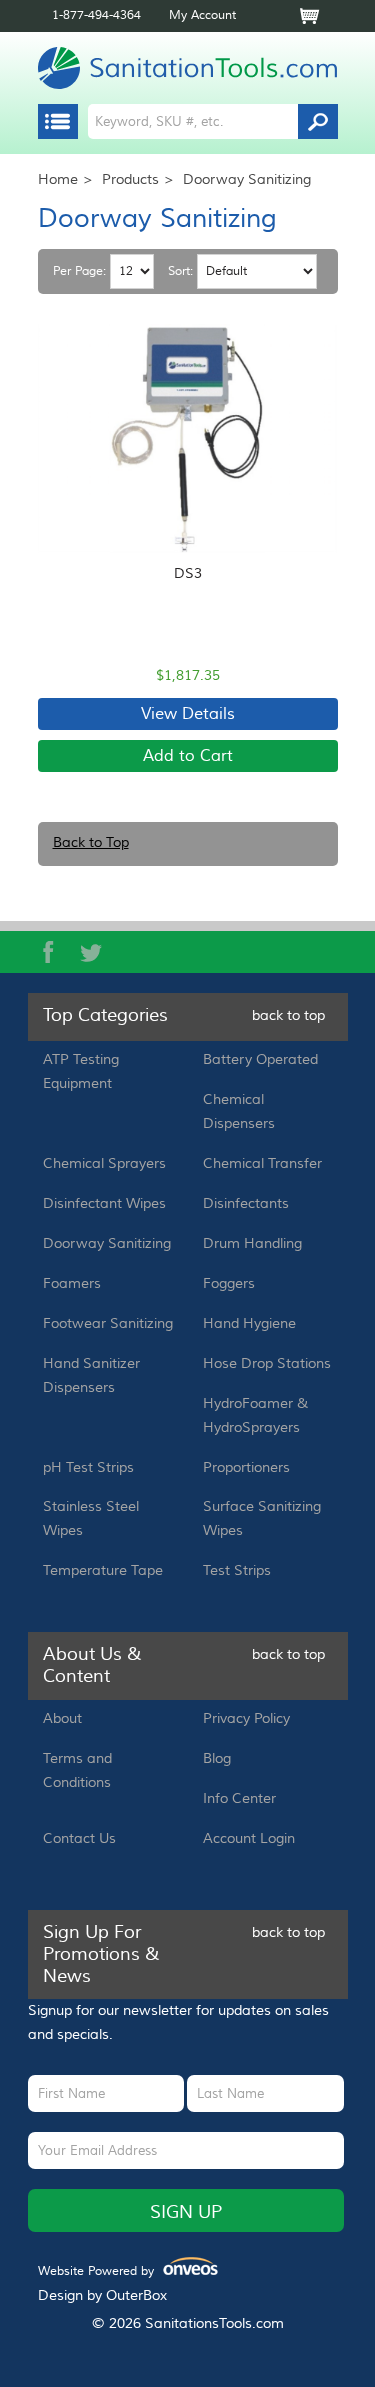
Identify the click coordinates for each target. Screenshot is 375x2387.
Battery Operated (260, 1060)
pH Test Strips (88, 1468)
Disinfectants (246, 1204)
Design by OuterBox (102, 2296)
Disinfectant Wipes (104, 1204)
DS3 (188, 574)
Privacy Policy (246, 1719)
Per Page (78, 272)
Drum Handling (252, 1244)
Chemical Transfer (262, 1164)
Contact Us (79, 1839)
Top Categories (105, 1015)
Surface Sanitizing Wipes (262, 1519)
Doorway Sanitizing (107, 1244)
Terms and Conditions (77, 1771)
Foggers (229, 1284)
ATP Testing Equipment (81, 1072)
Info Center (239, 1799)
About (62, 1719)
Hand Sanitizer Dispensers (91, 1376)
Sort (179, 272)
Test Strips (237, 1571)
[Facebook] (49, 952)
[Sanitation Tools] (188, 68)
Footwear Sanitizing (108, 1324)
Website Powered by (122, 2271)
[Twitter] (91, 952)
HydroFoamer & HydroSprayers (255, 1416)
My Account (202, 15)
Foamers (72, 1284)
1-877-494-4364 (96, 15)
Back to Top (91, 843)
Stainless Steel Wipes (91, 1519)
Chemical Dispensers (239, 1112)
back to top (288, 1016)
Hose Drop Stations (267, 1364)
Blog (217, 1759)
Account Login (249, 1839)
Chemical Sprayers (104, 1164)
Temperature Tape (103, 1571)
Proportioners (246, 1468)
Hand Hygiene (249, 1324)
